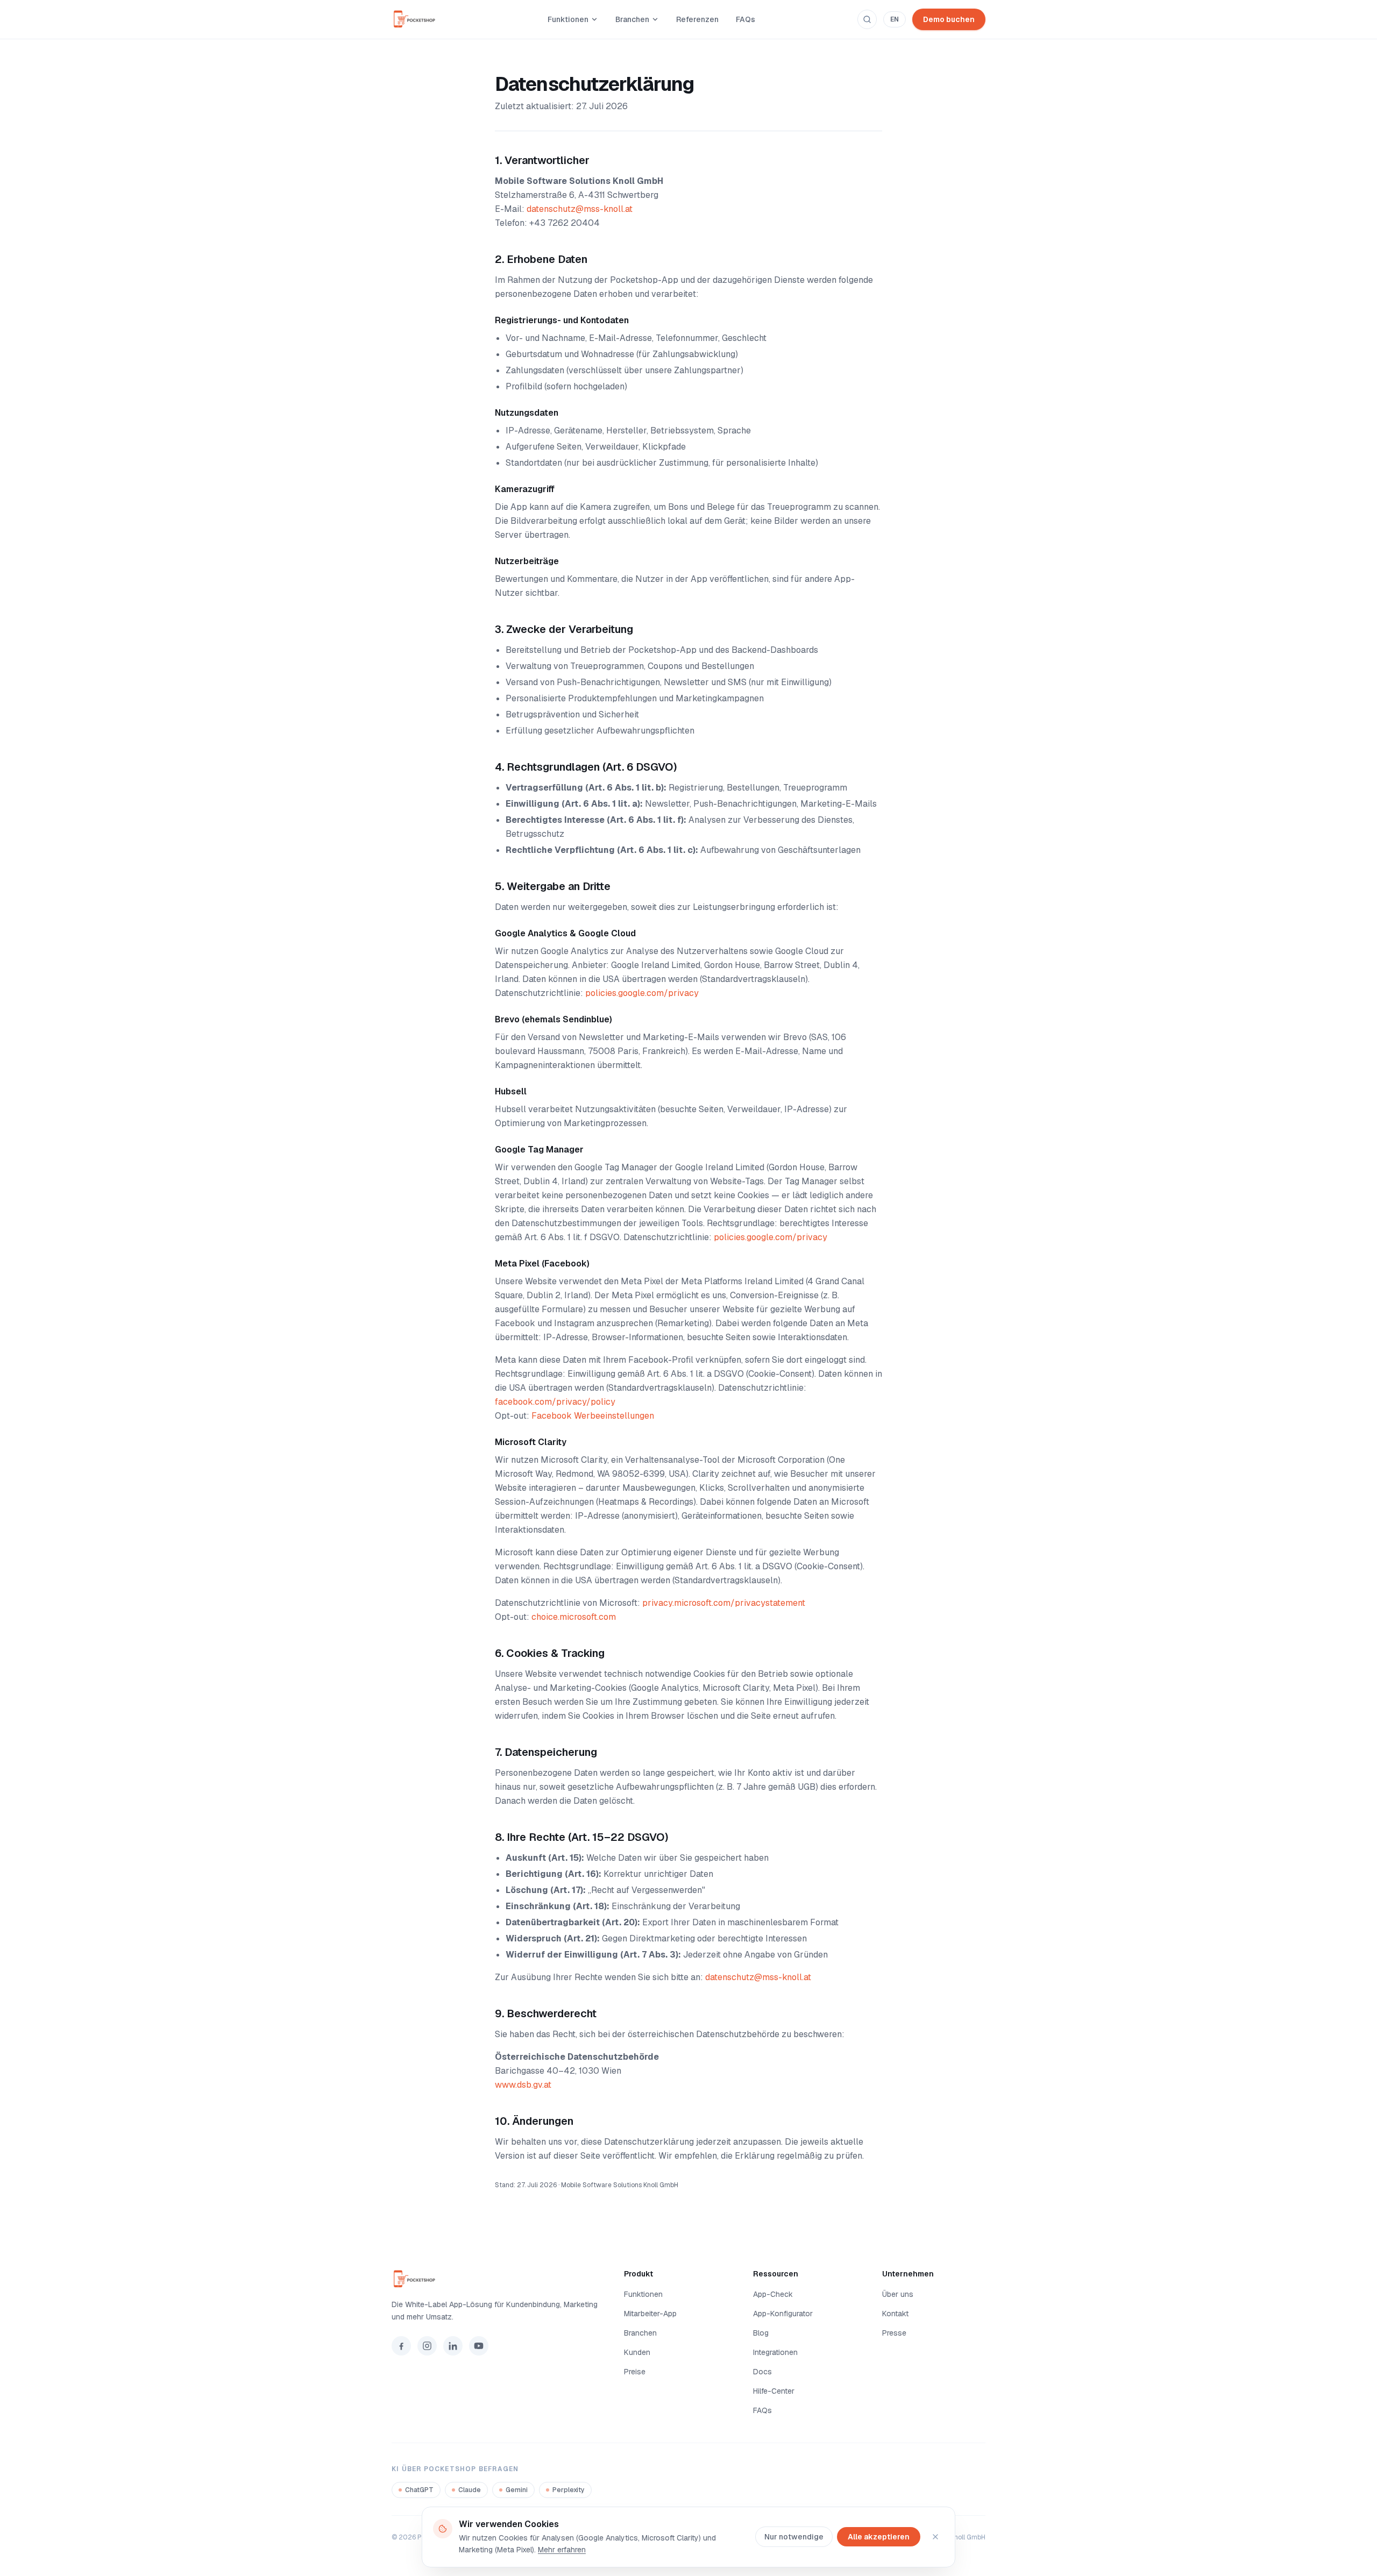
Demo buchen (949, 19)
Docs (762, 2372)
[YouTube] (479, 2346)
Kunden (637, 2352)
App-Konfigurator (783, 2314)
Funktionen (568, 19)
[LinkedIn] (453, 2346)
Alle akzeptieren (879, 2537)
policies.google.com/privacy (642, 993)
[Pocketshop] (495, 2279)
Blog (761, 2333)
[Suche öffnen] (867, 19)
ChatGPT (419, 2490)
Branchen (632, 19)
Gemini (517, 2490)
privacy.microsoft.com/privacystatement (724, 1603)
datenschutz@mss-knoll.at (580, 209)
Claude (470, 2490)
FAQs (746, 19)
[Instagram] (427, 2346)
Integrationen (775, 2352)
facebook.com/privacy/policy (555, 1402)
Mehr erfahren (562, 2550)
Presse (894, 2333)
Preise (635, 2372)
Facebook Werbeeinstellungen (593, 1416)
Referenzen (697, 19)
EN (895, 19)
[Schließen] (935, 2537)
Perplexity (569, 2490)
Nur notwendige (794, 2537)
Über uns (898, 2294)
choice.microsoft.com (574, 1617)
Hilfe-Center (774, 2391)
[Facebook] (401, 2346)
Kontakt (895, 2314)
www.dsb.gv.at (523, 2085)
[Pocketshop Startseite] (418, 19)
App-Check (773, 2294)
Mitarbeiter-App (650, 2314)
